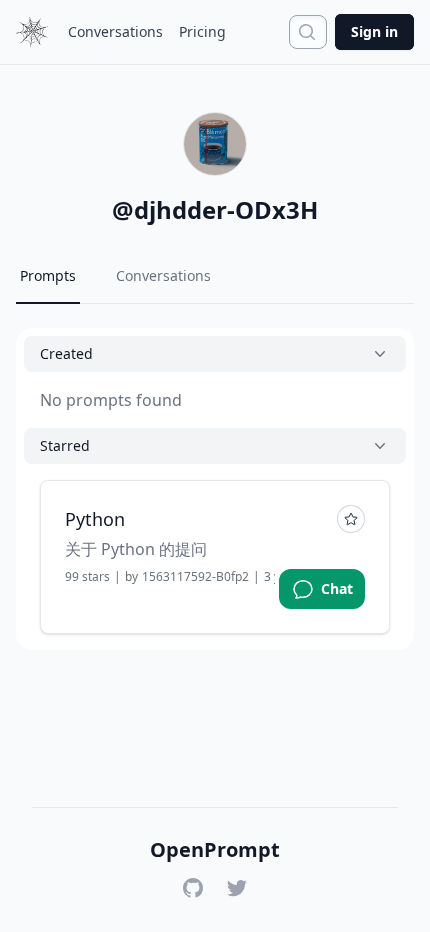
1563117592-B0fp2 (195, 577)
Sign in (374, 31)
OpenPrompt (215, 850)
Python (95, 519)
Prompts (48, 275)
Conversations (115, 31)
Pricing (202, 31)
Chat (337, 588)
